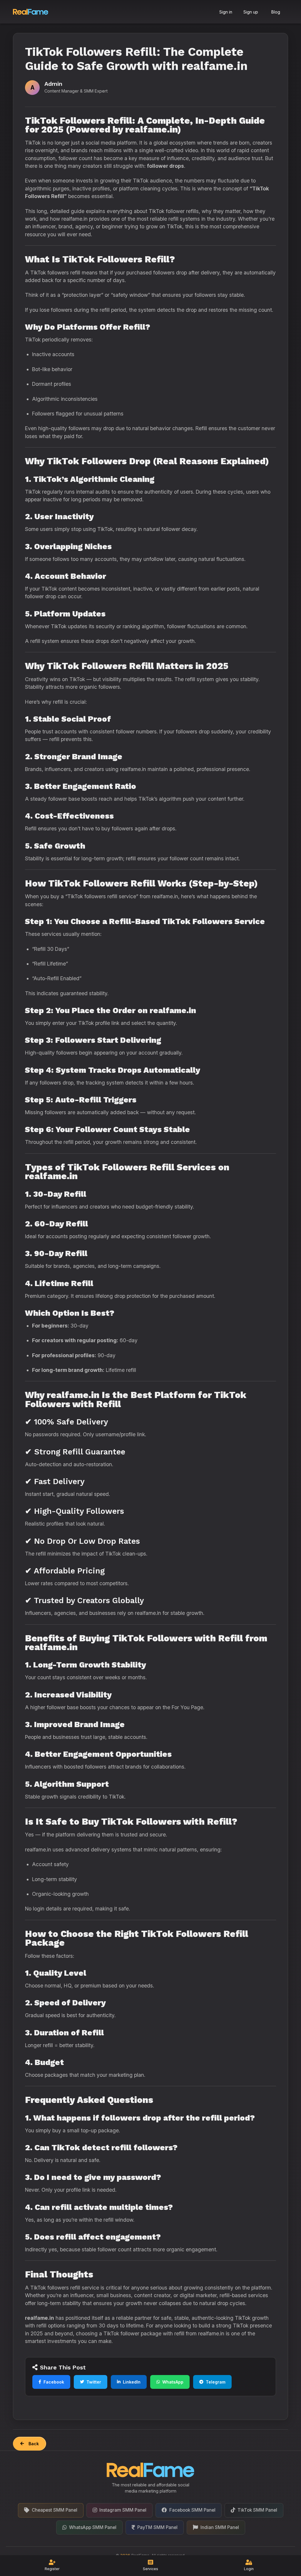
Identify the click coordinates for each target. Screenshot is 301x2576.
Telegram (216, 2382)
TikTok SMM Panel (257, 2510)
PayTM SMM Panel (157, 2527)
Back (34, 2444)
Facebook (54, 2382)
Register (52, 2569)
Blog (276, 12)
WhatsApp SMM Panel (93, 2527)
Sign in (226, 12)
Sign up (251, 12)
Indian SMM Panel (220, 2527)
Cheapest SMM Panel (55, 2510)
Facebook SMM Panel (192, 2510)
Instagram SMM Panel (123, 2510)
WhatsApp (173, 2382)
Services (150, 2569)
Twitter (94, 2382)
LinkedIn (132, 2382)
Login (249, 2569)
